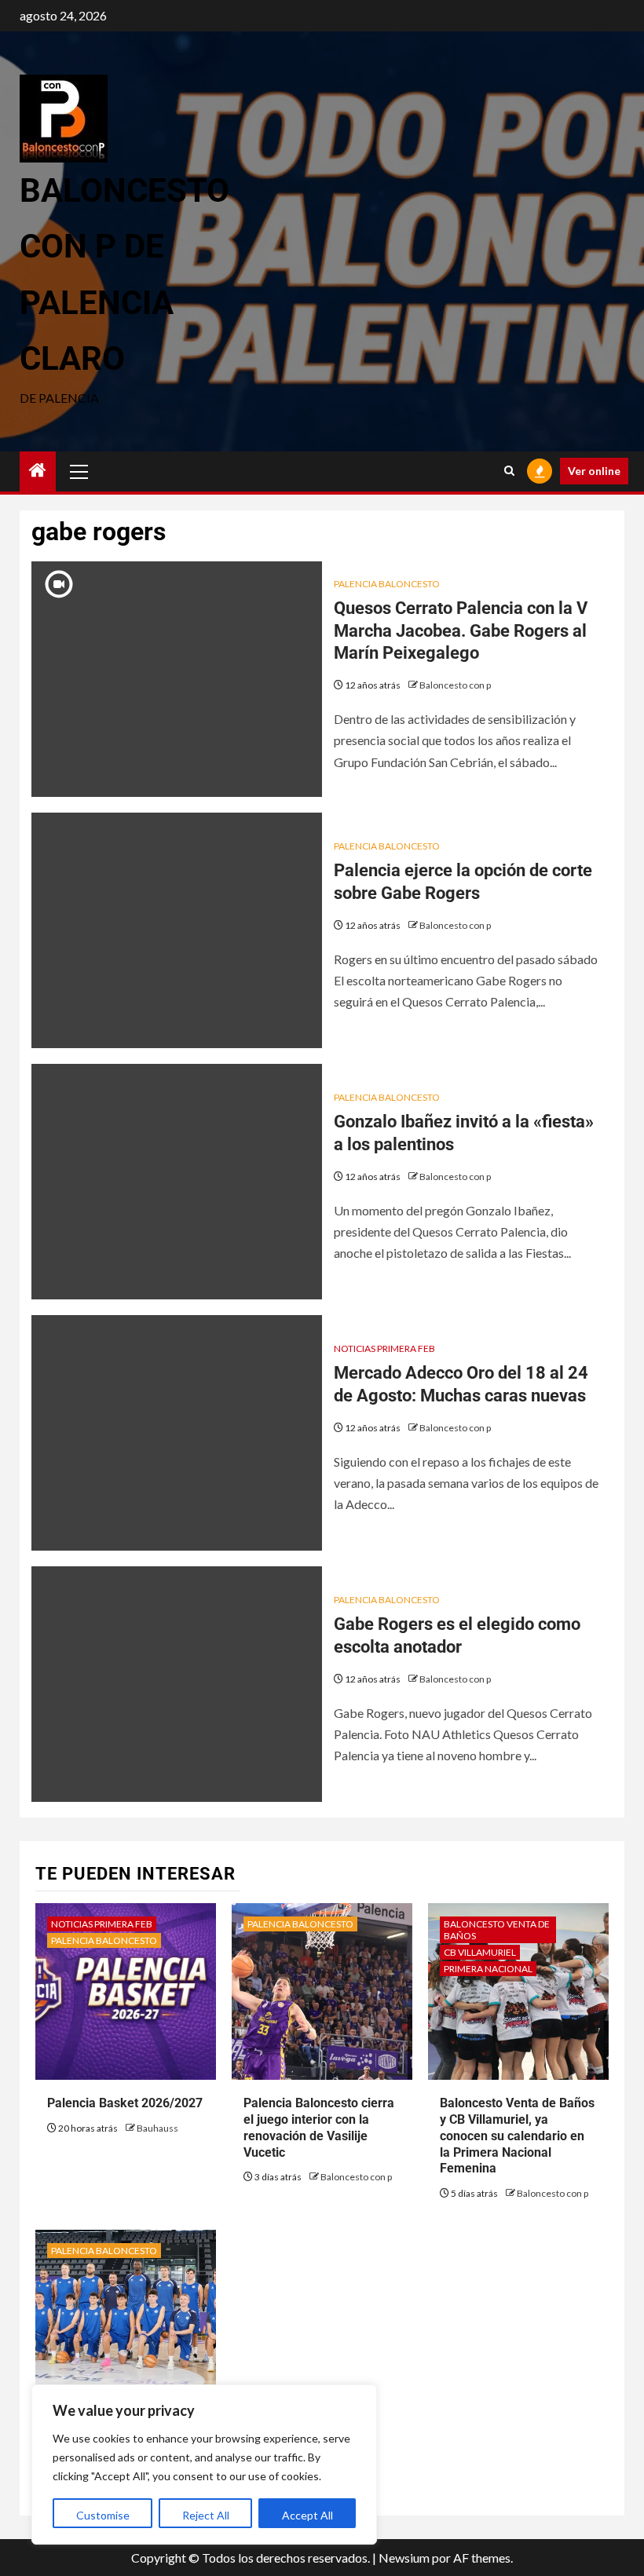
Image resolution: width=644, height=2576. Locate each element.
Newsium (404, 2558)
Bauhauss (157, 2128)
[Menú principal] (79, 471)
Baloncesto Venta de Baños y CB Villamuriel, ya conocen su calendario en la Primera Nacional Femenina (517, 2136)
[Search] (509, 471)
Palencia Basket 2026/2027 (125, 2103)
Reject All (206, 2515)
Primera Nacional (488, 1969)
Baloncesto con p (455, 685)
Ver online (594, 471)
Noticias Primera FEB (384, 1348)
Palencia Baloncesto (387, 584)
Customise (103, 2515)
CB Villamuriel (480, 1952)
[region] (204, 2465)
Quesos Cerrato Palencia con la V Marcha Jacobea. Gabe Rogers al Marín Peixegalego (461, 630)
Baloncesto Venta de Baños (497, 1930)
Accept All (307, 2515)
